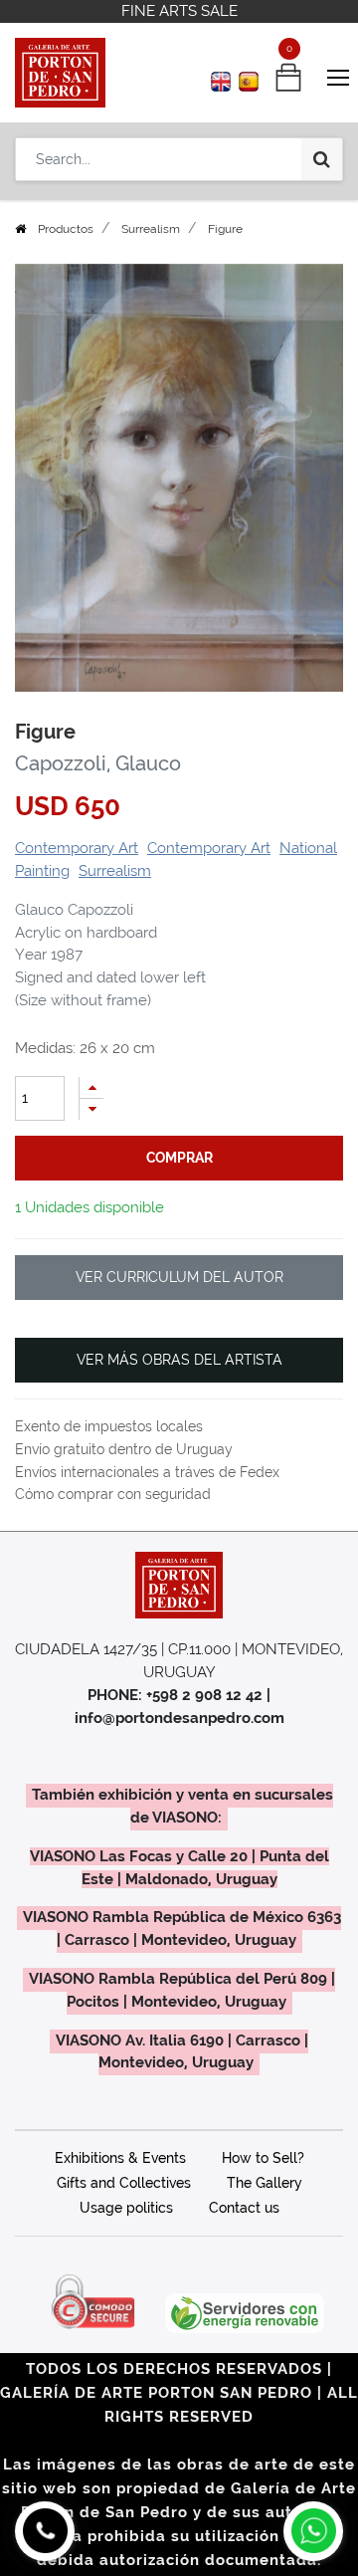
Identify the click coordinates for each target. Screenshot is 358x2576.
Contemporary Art (77, 848)
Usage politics (126, 2208)
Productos (66, 229)
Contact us (244, 2208)
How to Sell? (263, 2158)
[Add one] (91, 1087)
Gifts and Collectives (124, 2183)
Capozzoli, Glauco (98, 763)
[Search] (322, 159)
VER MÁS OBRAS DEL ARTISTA (179, 1360)
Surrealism (151, 229)
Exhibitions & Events (120, 2158)
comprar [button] (179, 1158)
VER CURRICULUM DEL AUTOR (179, 1277)
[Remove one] (91, 1109)
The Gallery (265, 2183)
